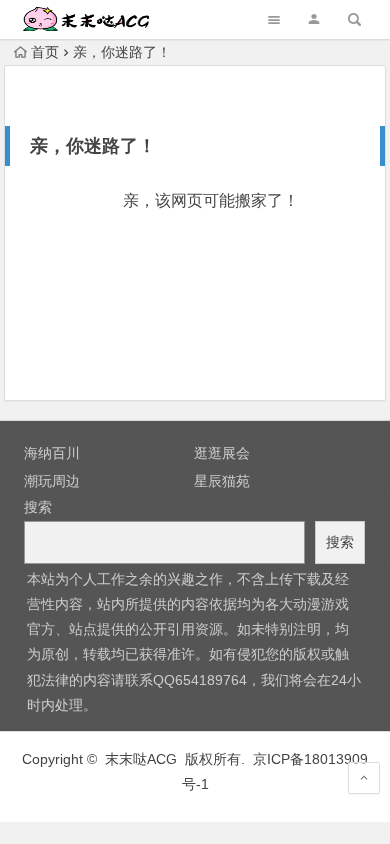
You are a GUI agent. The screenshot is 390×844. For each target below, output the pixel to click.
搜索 (38, 507)
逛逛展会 (222, 453)
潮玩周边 (52, 481)
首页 (45, 52)
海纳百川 (52, 453)
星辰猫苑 (222, 481)
